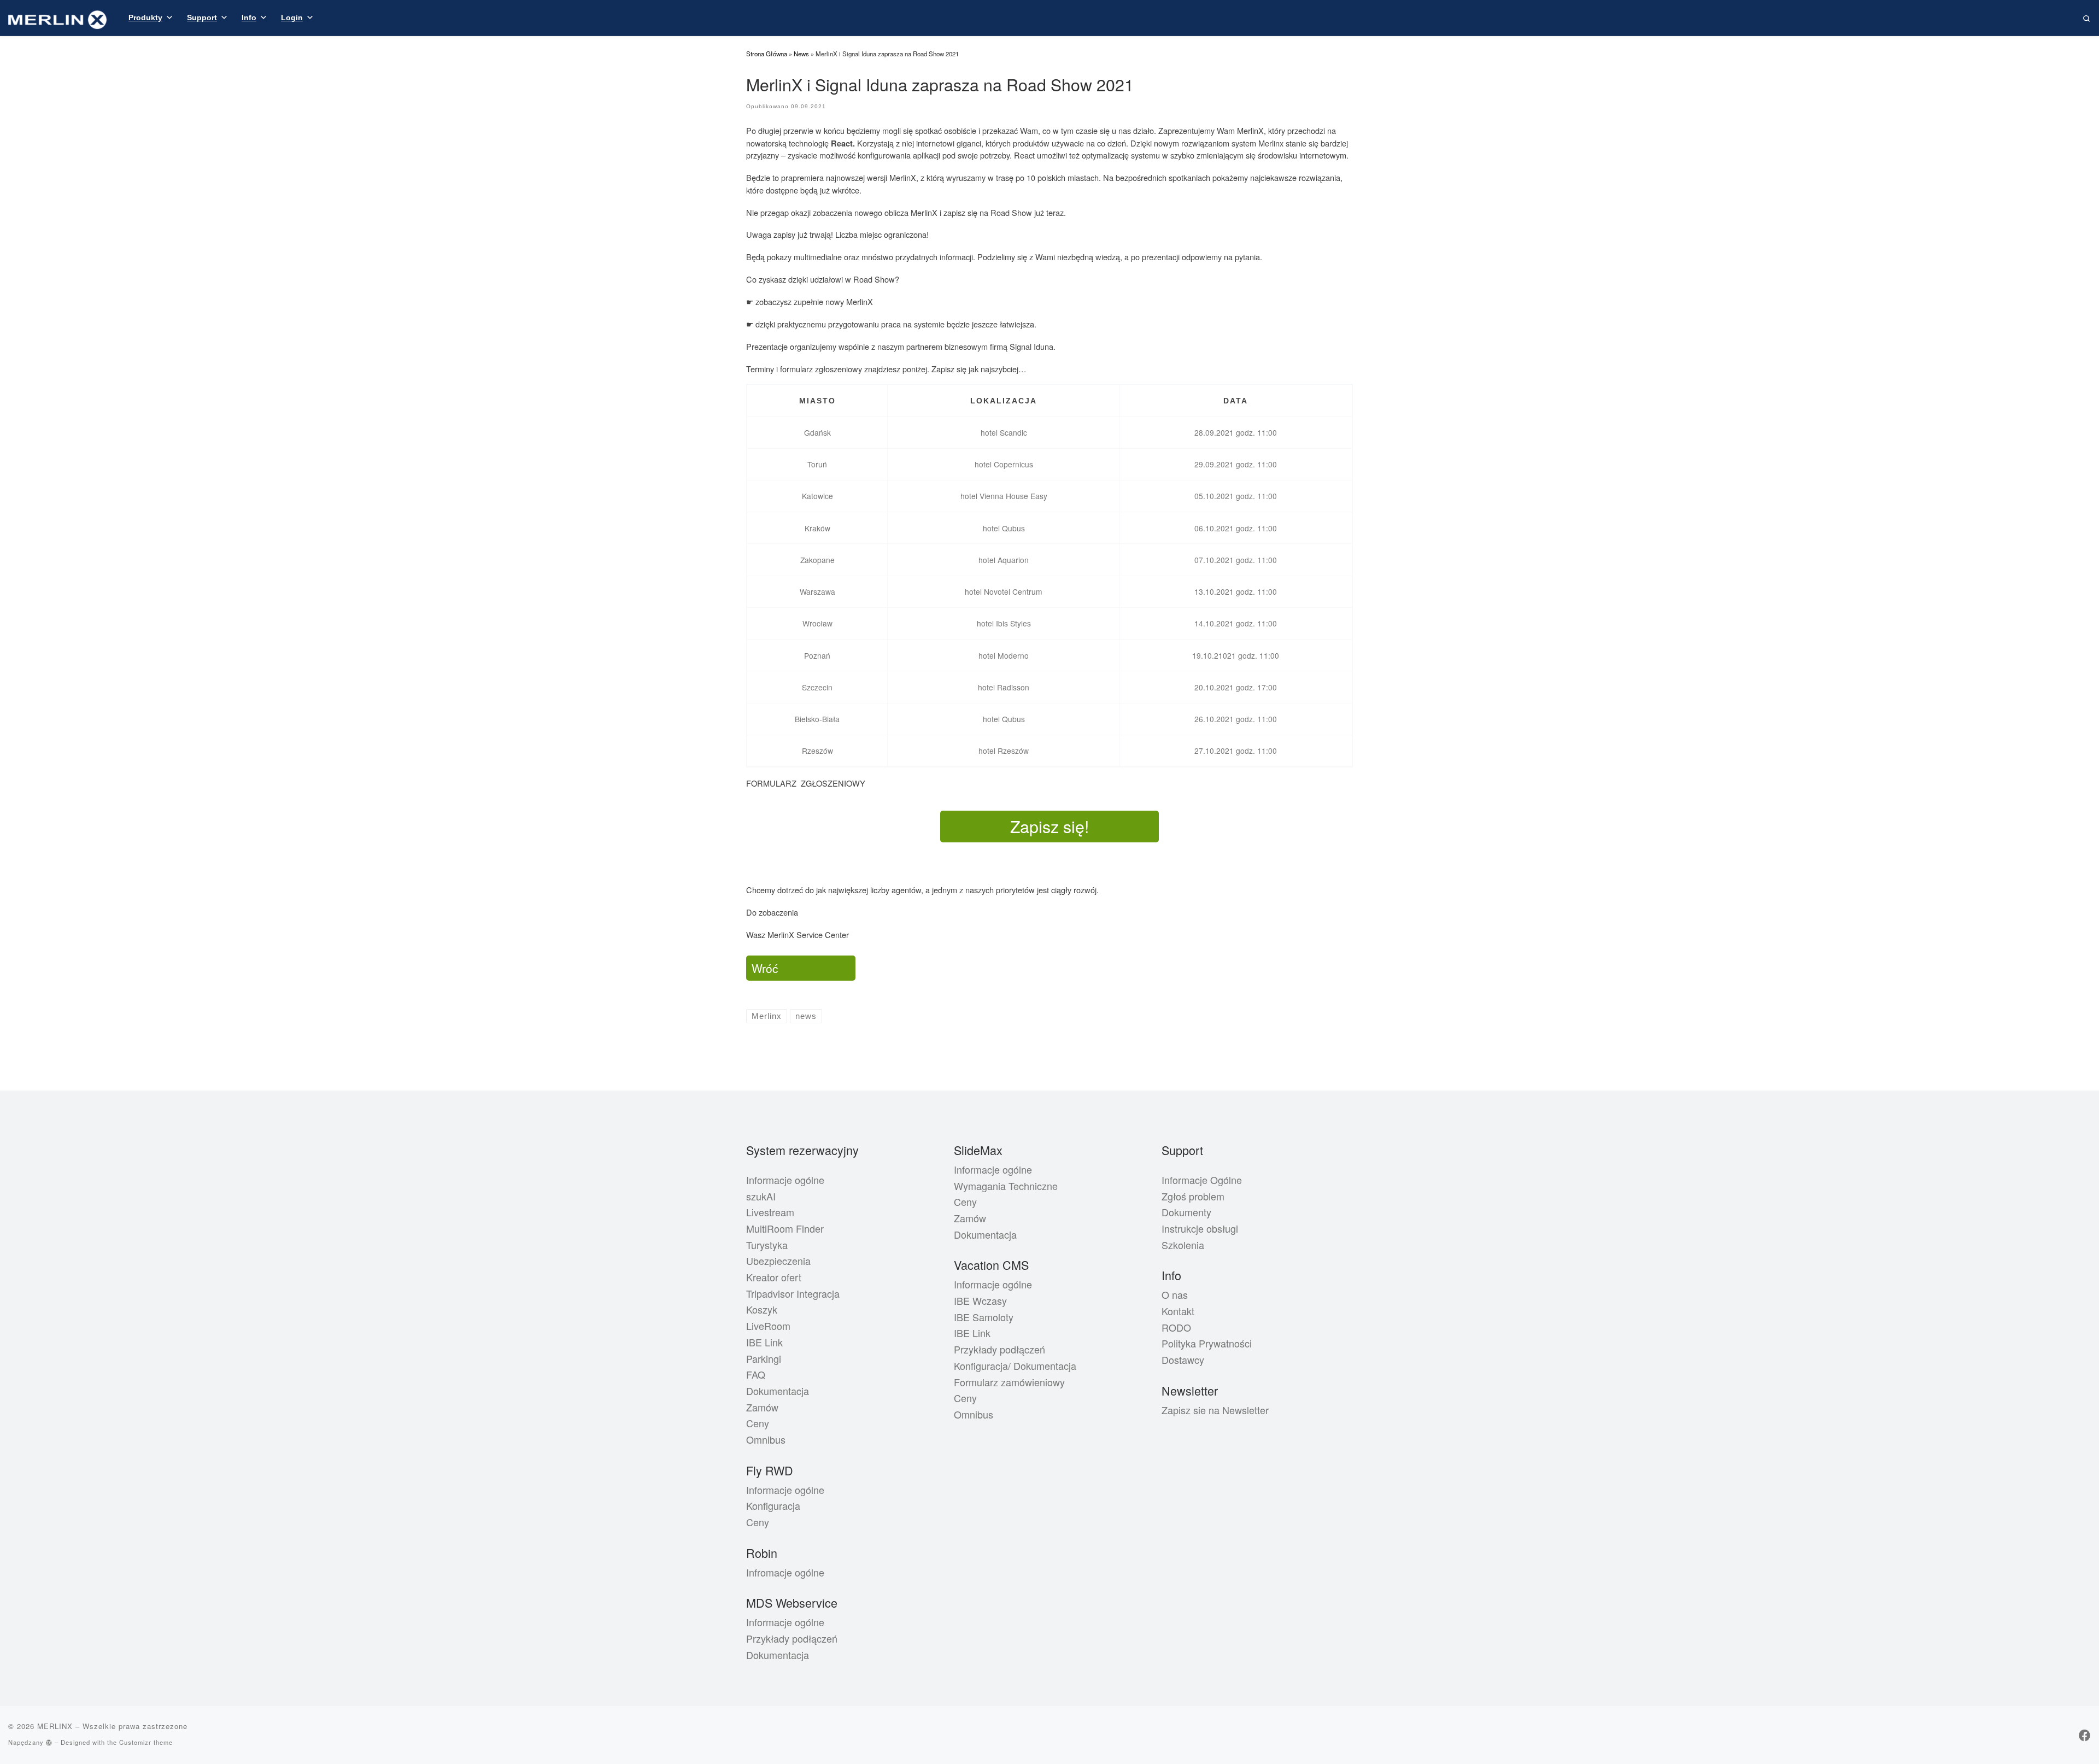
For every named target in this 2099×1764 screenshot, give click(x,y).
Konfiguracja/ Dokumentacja (1015, 1366)
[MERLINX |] (57, 17)
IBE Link (764, 1342)
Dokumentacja (778, 1391)
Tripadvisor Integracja (793, 1293)
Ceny (758, 1423)
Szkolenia (1183, 1245)
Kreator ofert (774, 1277)
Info (249, 17)
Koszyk (762, 1309)
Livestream (770, 1212)
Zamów (762, 1407)
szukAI (761, 1196)
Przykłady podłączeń (792, 1638)
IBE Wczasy (980, 1300)
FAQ (756, 1374)
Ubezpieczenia (778, 1261)
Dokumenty (1186, 1212)
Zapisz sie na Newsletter (1215, 1410)
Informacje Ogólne (1202, 1180)
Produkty (145, 17)
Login (292, 17)
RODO (1176, 1327)
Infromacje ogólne (785, 1572)
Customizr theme (146, 1742)
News (801, 54)
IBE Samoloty (984, 1317)
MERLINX (55, 1726)
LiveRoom (768, 1326)
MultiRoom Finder (785, 1228)
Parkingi (764, 1358)
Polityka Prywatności (1207, 1343)
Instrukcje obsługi (1200, 1228)
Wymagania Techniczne (1006, 1186)
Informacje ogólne (785, 1180)
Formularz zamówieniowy (1009, 1382)
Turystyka (767, 1245)
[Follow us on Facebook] (2085, 1735)
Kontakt (1178, 1311)
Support (202, 17)
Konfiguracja (773, 1505)
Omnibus (766, 1439)
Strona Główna (767, 54)
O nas (1175, 1294)
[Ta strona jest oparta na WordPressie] (49, 1742)
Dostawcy (1183, 1359)
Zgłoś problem (1193, 1196)
